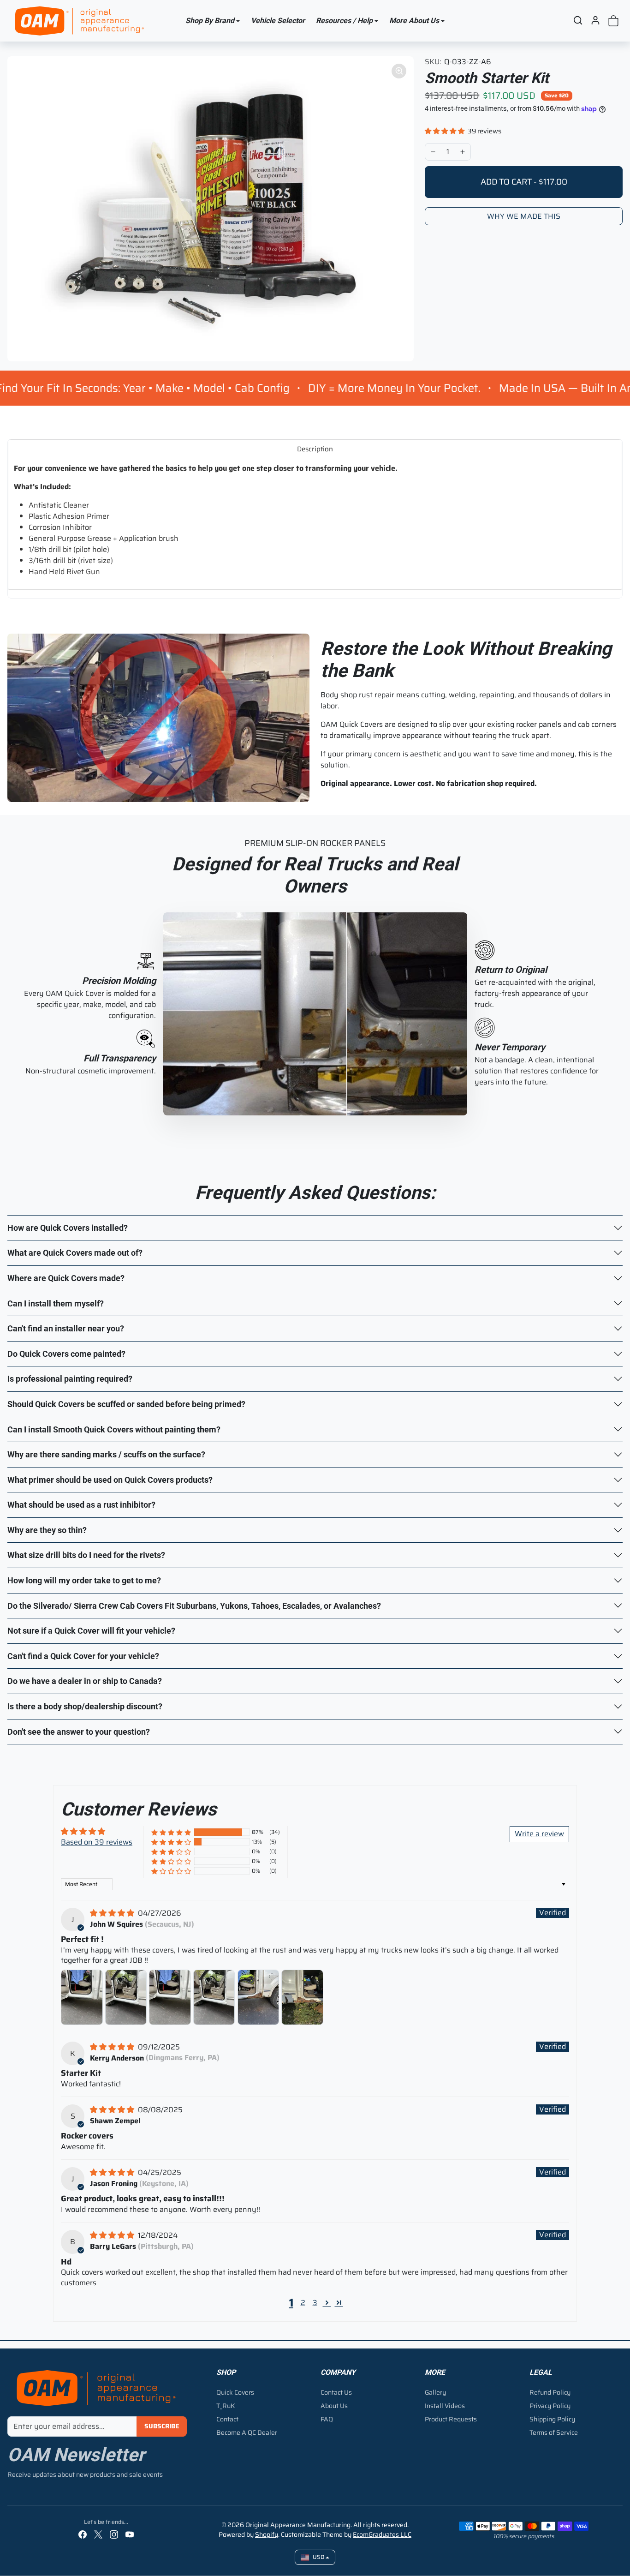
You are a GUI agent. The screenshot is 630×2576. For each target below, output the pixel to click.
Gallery (435, 2392)
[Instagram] (114, 2534)
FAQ (327, 2419)
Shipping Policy (552, 2419)
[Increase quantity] (463, 152)
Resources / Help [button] (344, 21)
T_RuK (226, 2406)
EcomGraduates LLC (382, 2534)
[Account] (595, 20)
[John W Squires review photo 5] (259, 1997)
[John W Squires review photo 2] (126, 1997)
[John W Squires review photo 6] (302, 1997)
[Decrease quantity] (433, 152)
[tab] (315, 449)
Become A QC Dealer (247, 2432)
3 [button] (315, 2303)
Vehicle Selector (278, 21)
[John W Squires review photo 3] (170, 1997)
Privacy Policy (550, 2406)
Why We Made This (524, 216)
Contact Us (336, 2392)
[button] (578, 20)
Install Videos (445, 2406)
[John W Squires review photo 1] (82, 1997)
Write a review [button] (539, 1834)
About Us (334, 2406)
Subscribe (162, 2426)
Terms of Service (554, 2432)
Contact (227, 2419)
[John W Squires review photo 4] (214, 1997)
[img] (113, 1913)
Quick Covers (235, 2392)
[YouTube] (130, 2534)
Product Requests (451, 2419)
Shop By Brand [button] (210, 21)
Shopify (267, 2534)
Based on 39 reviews (97, 1842)
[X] (98, 2534)
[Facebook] (83, 2534)
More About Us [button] (414, 21)
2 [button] (303, 2303)
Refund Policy (550, 2392)
